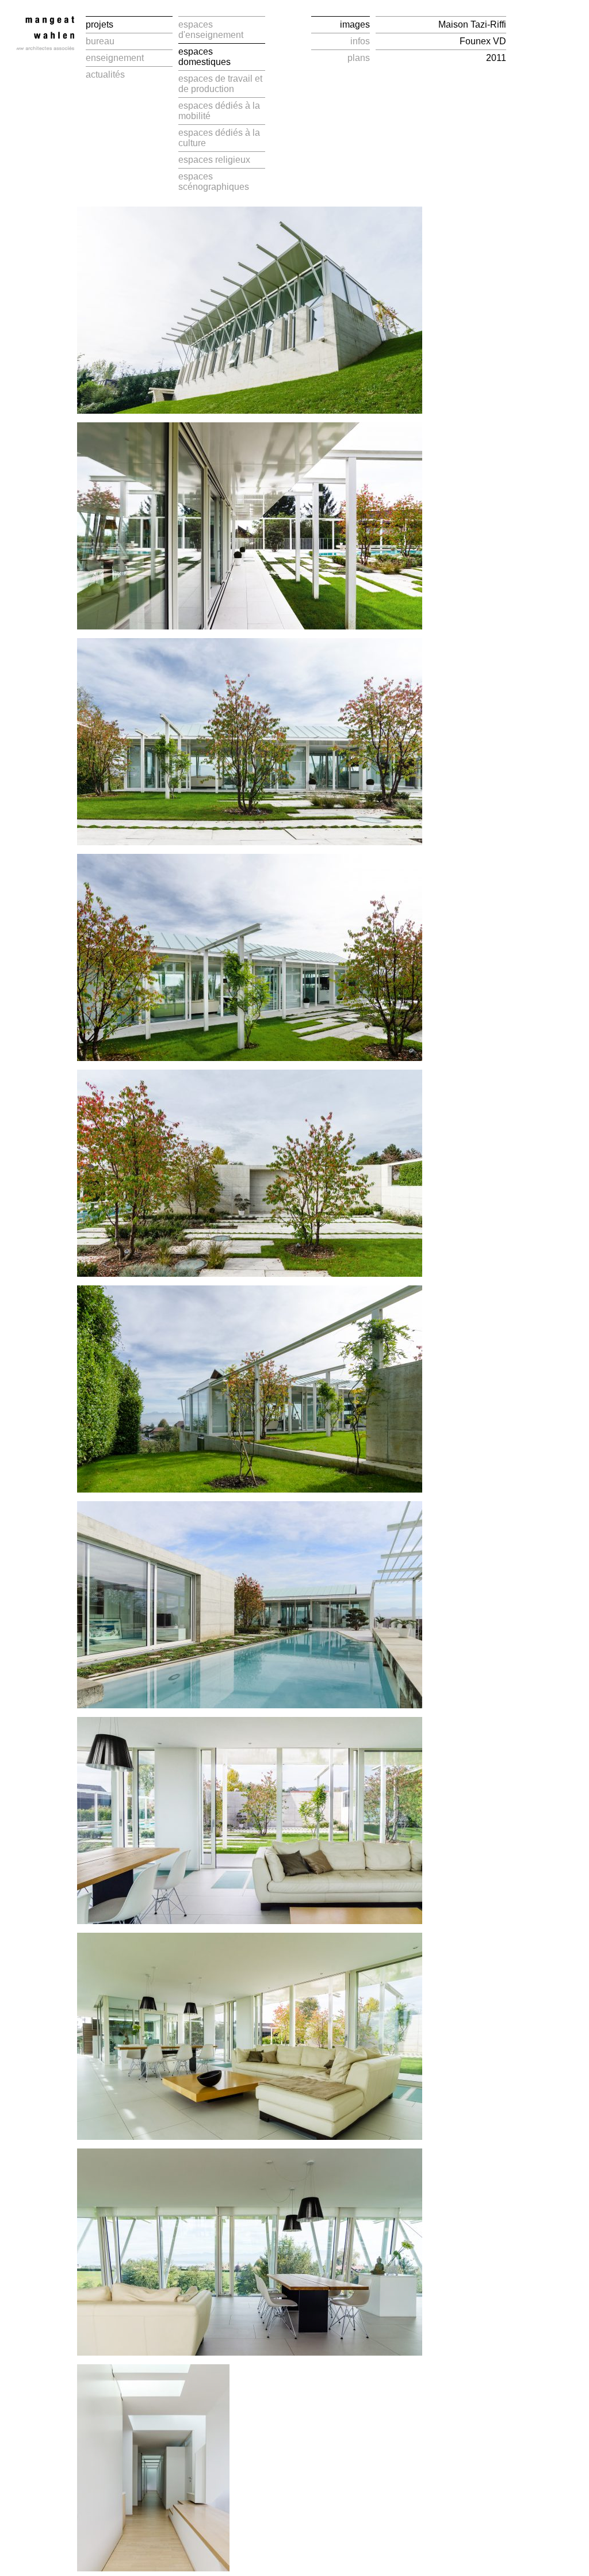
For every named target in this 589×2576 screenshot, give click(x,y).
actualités (105, 75)
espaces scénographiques (214, 182)
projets (100, 24)
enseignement (115, 58)
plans (359, 58)
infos (360, 41)
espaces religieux (214, 160)
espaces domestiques (204, 57)
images (355, 24)
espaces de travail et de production (220, 84)
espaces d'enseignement (211, 30)
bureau (100, 41)
